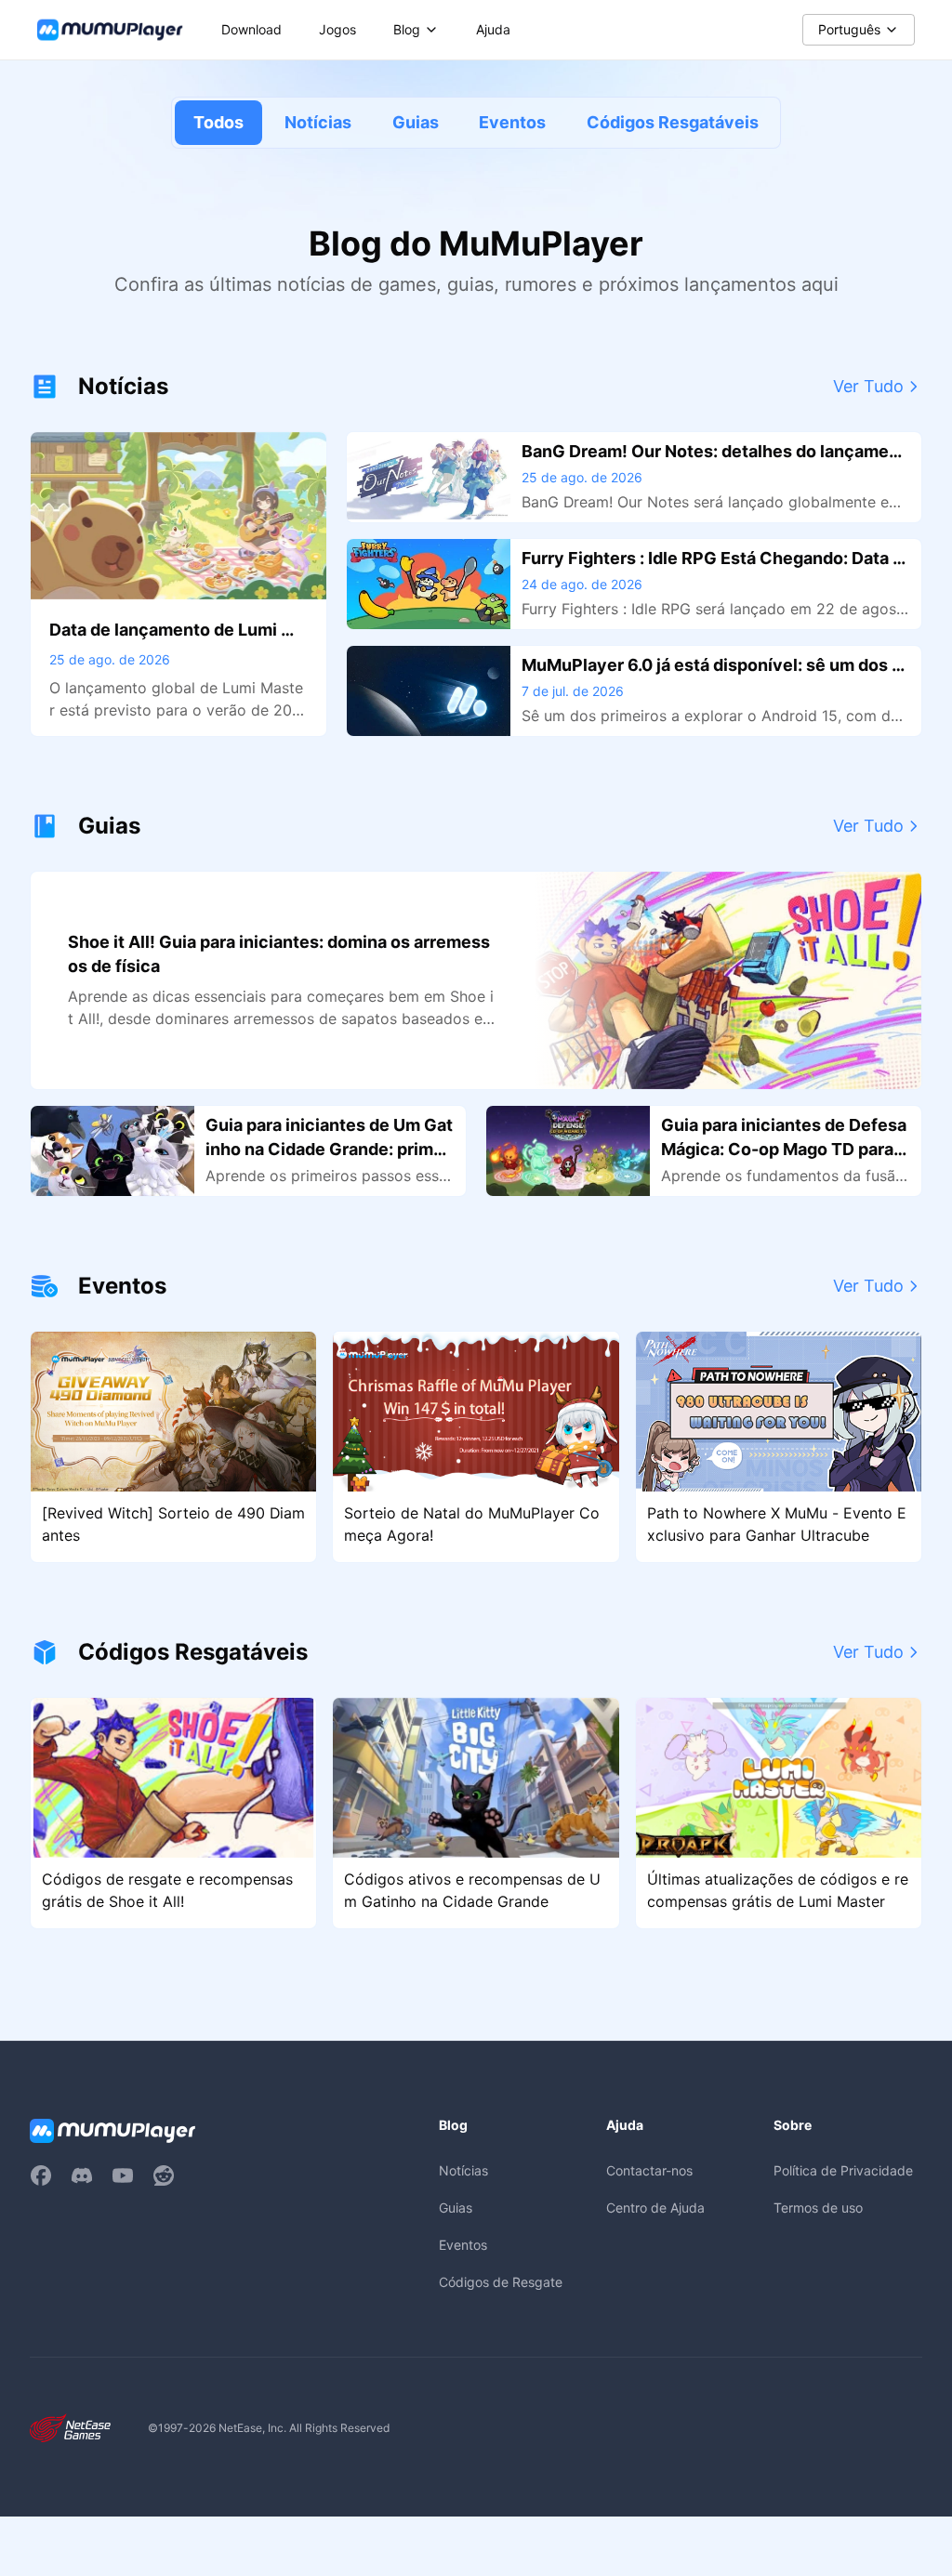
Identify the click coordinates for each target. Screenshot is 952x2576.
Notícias (318, 122)
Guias (416, 122)
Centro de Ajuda (655, 2208)
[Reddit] (164, 2175)
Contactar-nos (649, 2170)
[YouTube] (123, 2175)
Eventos (512, 122)
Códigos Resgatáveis (673, 122)
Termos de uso (818, 2208)
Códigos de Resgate (501, 2282)
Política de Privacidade (843, 2170)
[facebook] (41, 2175)
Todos (218, 122)
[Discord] (82, 2175)
